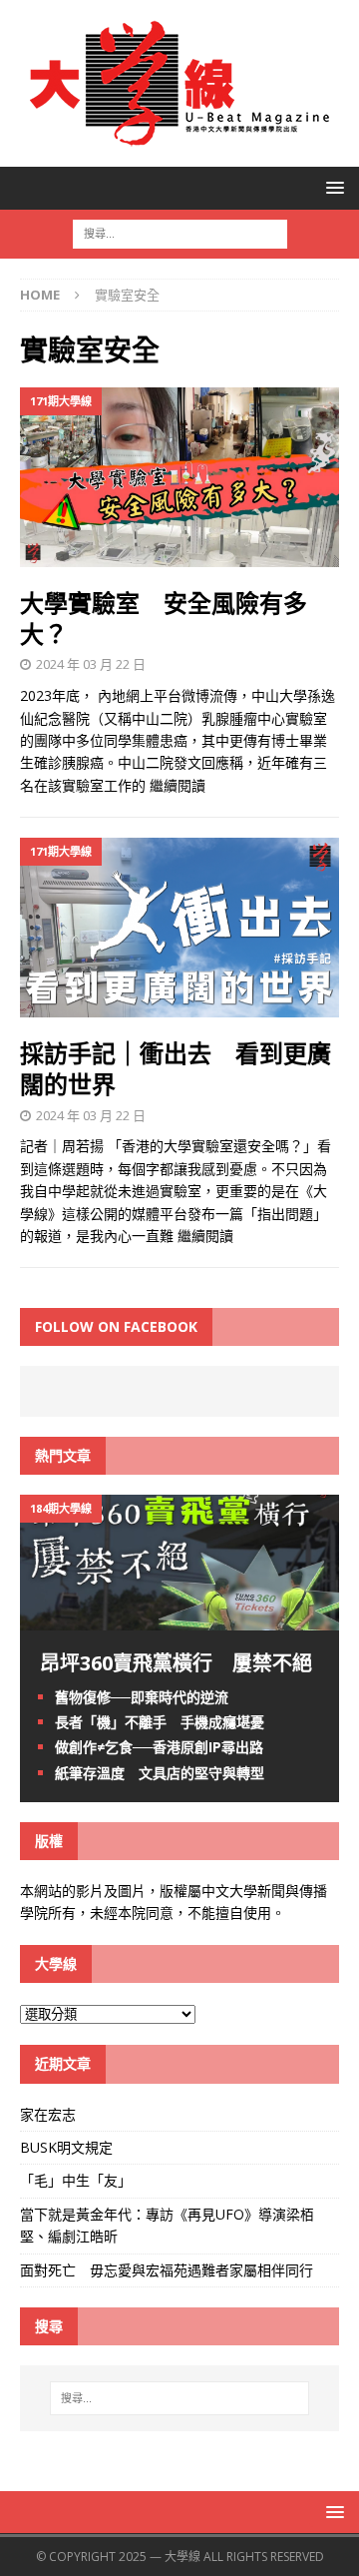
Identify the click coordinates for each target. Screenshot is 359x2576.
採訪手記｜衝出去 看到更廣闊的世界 (176, 1068)
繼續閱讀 (178, 785)
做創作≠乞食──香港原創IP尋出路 (159, 1747)
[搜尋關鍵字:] (180, 232)
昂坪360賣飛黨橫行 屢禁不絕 (176, 1663)
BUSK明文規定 (66, 2147)
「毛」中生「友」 (76, 2180)
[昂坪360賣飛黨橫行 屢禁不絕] (179, 1619)
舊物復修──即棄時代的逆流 (142, 1697)
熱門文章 (63, 1455)
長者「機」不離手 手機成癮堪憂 (160, 1722)
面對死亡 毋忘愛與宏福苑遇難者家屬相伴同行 (169, 2270)
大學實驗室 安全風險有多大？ (164, 618)
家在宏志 (48, 2114)
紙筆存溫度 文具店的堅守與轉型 (160, 1773)
